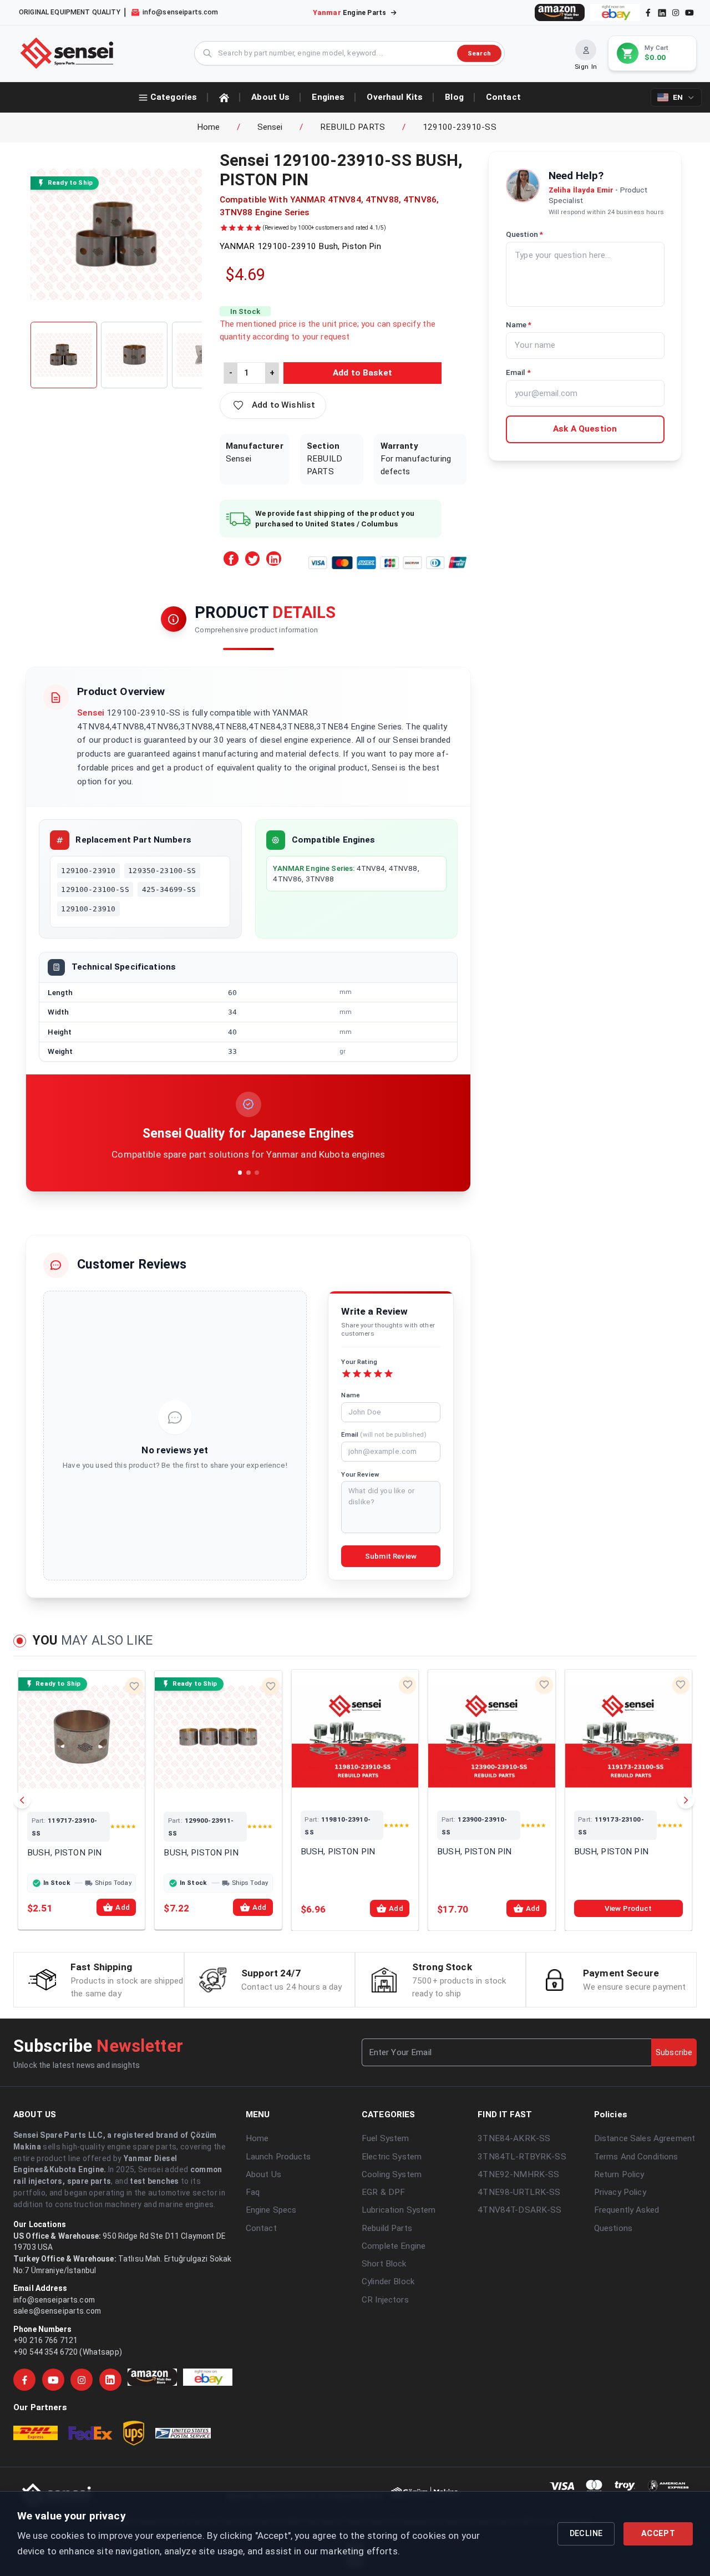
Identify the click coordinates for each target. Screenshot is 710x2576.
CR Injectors (385, 2300)
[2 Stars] (357, 1374)
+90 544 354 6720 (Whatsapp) (68, 2352)
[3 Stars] (367, 1374)
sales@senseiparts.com (57, 2311)
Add (122, 1907)
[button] (273, 405)
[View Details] (67, 1789)
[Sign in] (586, 50)
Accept (658, 2534)
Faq (253, 2192)
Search (479, 53)
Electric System (392, 2157)
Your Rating (359, 1362)
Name (351, 1395)
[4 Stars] (378, 1374)
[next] (686, 1800)
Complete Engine (394, 2246)
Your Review (360, 1474)
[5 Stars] (389, 1374)
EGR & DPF (383, 2192)
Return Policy (619, 2174)
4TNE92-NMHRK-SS (518, 2174)
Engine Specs (271, 2210)
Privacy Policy (620, 2192)
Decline (586, 2534)
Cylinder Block (388, 2281)
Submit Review (391, 1556)
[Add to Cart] (97, 1789)
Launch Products (278, 2157)
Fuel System (386, 2138)
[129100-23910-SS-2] (134, 355)
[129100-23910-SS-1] (64, 355)
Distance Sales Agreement (645, 2138)
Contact (261, 2228)
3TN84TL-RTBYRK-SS (522, 2157)
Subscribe (674, 2052)
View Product (628, 1908)
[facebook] (648, 12)
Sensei (270, 127)
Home (209, 127)
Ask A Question (585, 429)
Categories (174, 97)
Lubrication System (399, 2210)
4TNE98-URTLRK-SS (519, 2192)
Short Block (384, 2264)
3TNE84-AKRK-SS (514, 2138)
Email (384, 1434)
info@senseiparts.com (54, 2300)
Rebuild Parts (387, 2228)
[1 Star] (346, 1374)
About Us (263, 2174)
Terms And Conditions (636, 2157)
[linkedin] (661, 12)
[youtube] (689, 12)
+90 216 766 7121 (45, 2340)
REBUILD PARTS (353, 127)
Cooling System (392, 2174)
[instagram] (676, 12)
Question (524, 234)
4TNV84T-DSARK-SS (519, 2210)
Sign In (586, 67)
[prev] (22, 1800)
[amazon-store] (560, 12)
